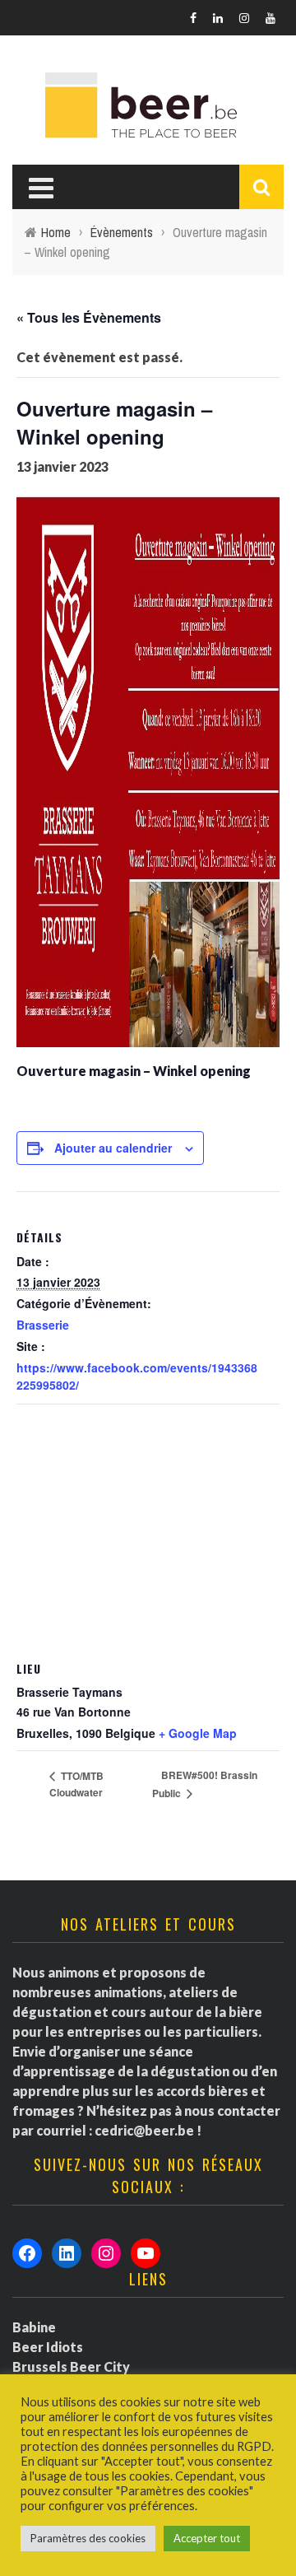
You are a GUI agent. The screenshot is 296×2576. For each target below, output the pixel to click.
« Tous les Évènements (89, 317)
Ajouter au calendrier (113, 1148)
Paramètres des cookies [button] (88, 2538)
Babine (34, 2327)
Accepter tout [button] (207, 2538)
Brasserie (43, 1325)
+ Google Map (198, 1733)
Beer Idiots (48, 2347)
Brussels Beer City (71, 2366)
